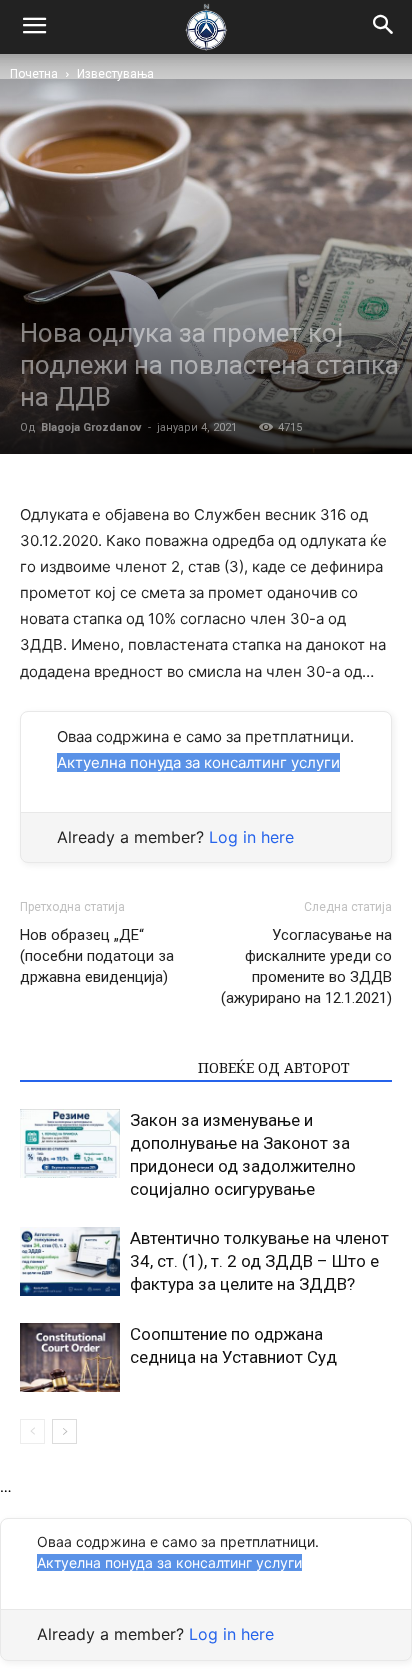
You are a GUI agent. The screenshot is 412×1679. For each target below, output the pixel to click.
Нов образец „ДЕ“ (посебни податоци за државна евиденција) (97, 956)
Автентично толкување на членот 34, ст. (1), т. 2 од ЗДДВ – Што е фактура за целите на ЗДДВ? (259, 1261)
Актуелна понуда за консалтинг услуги (198, 762)
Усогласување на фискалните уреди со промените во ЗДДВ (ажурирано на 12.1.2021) (306, 966)
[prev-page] (32, 1431)
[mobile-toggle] (34, 27)
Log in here (251, 837)
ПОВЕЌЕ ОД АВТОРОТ (274, 1067)
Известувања (115, 74)
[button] (384, 27)
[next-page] (64, 1431)
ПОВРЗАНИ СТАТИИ (103, 1067)
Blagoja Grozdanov (91, 427)
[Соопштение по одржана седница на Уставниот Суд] (70, 1357)
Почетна (34, 74)
